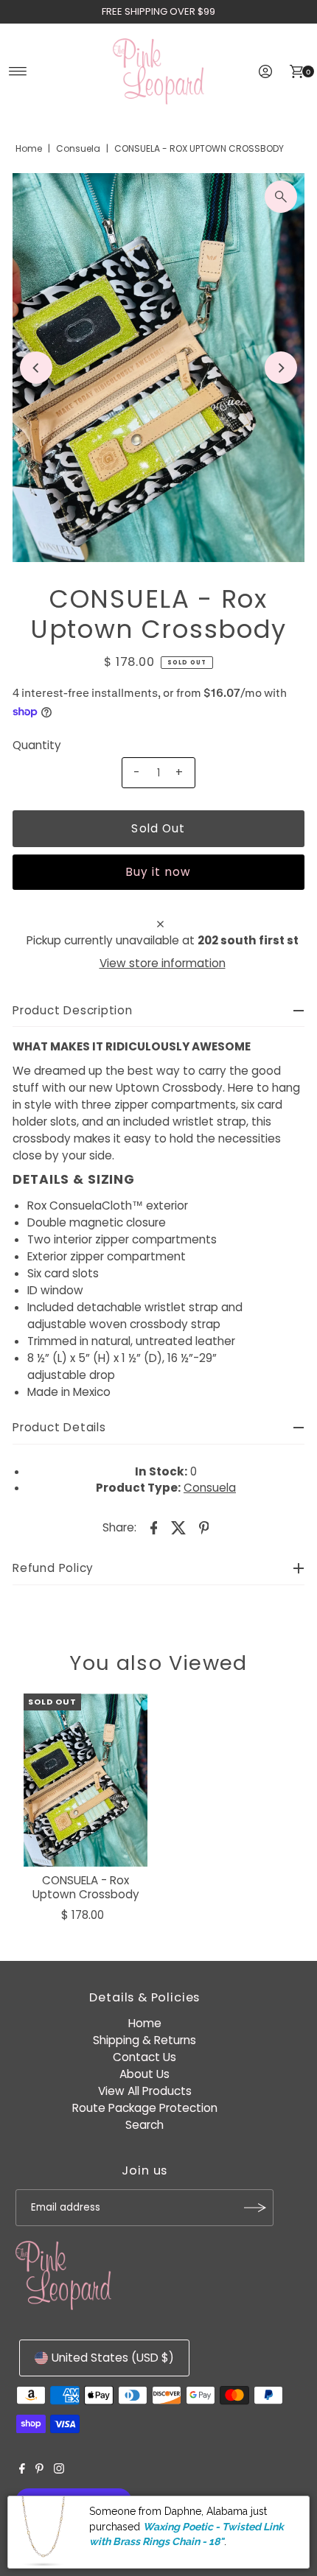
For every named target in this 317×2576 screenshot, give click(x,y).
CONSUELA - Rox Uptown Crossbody (86, 1887)
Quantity (37, 745)
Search (144, 2125)
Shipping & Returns (144, 2040)
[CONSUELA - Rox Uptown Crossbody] (86, 1780)
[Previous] (36, 368)
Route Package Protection (145, 2108)
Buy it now (158, 872)
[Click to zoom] (281, 197)
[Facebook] (22, 2470)
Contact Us (144, 2057)
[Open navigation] (18, 71)
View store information (163, 963)
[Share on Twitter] (179, 1527)
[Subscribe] (255, 2208)
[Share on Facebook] (154, 1527)
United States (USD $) (113, 2358)
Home (29, 148)
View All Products (145, 2091)
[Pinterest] (39, 2470)
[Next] (281, 368)
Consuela (78, 148)
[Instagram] (59, 2470)
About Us (144, 2074)
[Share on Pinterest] (204, 1527)
